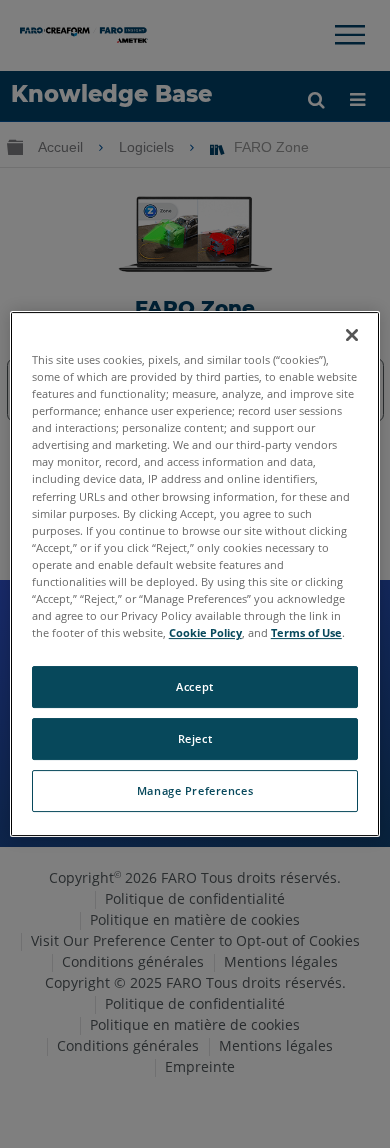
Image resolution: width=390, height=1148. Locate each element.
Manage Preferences (195, 790)
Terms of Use (306, 632)
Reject (195, 738)
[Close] (352, 335)
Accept (194, 686)
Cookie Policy (205, 632)
